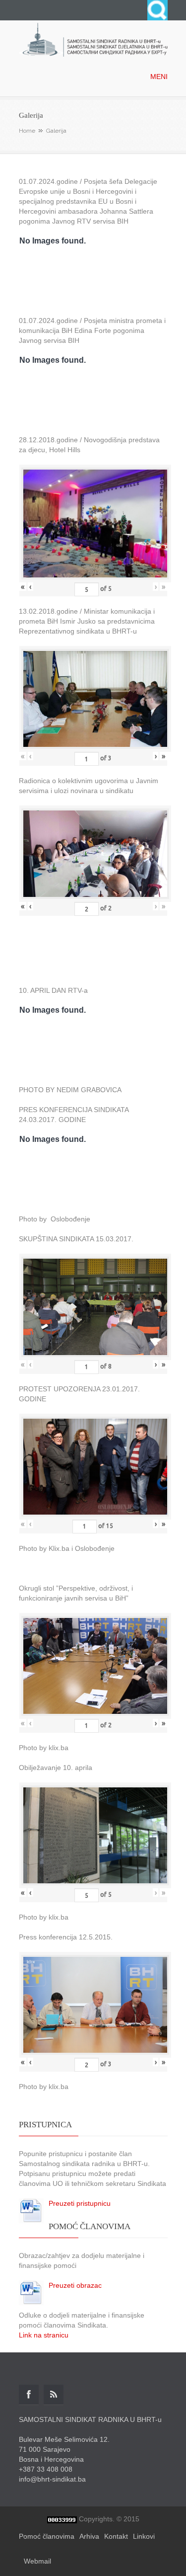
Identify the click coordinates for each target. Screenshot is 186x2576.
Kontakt (116, 2536)
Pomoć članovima (47, 2536)
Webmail (37, 2561)
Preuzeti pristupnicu (80, 2203)
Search (157, 10)
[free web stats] (62, 2519)
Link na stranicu (44, 2335)
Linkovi (144, 2536)
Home (27, 131)
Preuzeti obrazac (75, 2285)
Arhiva (89, 2536)
